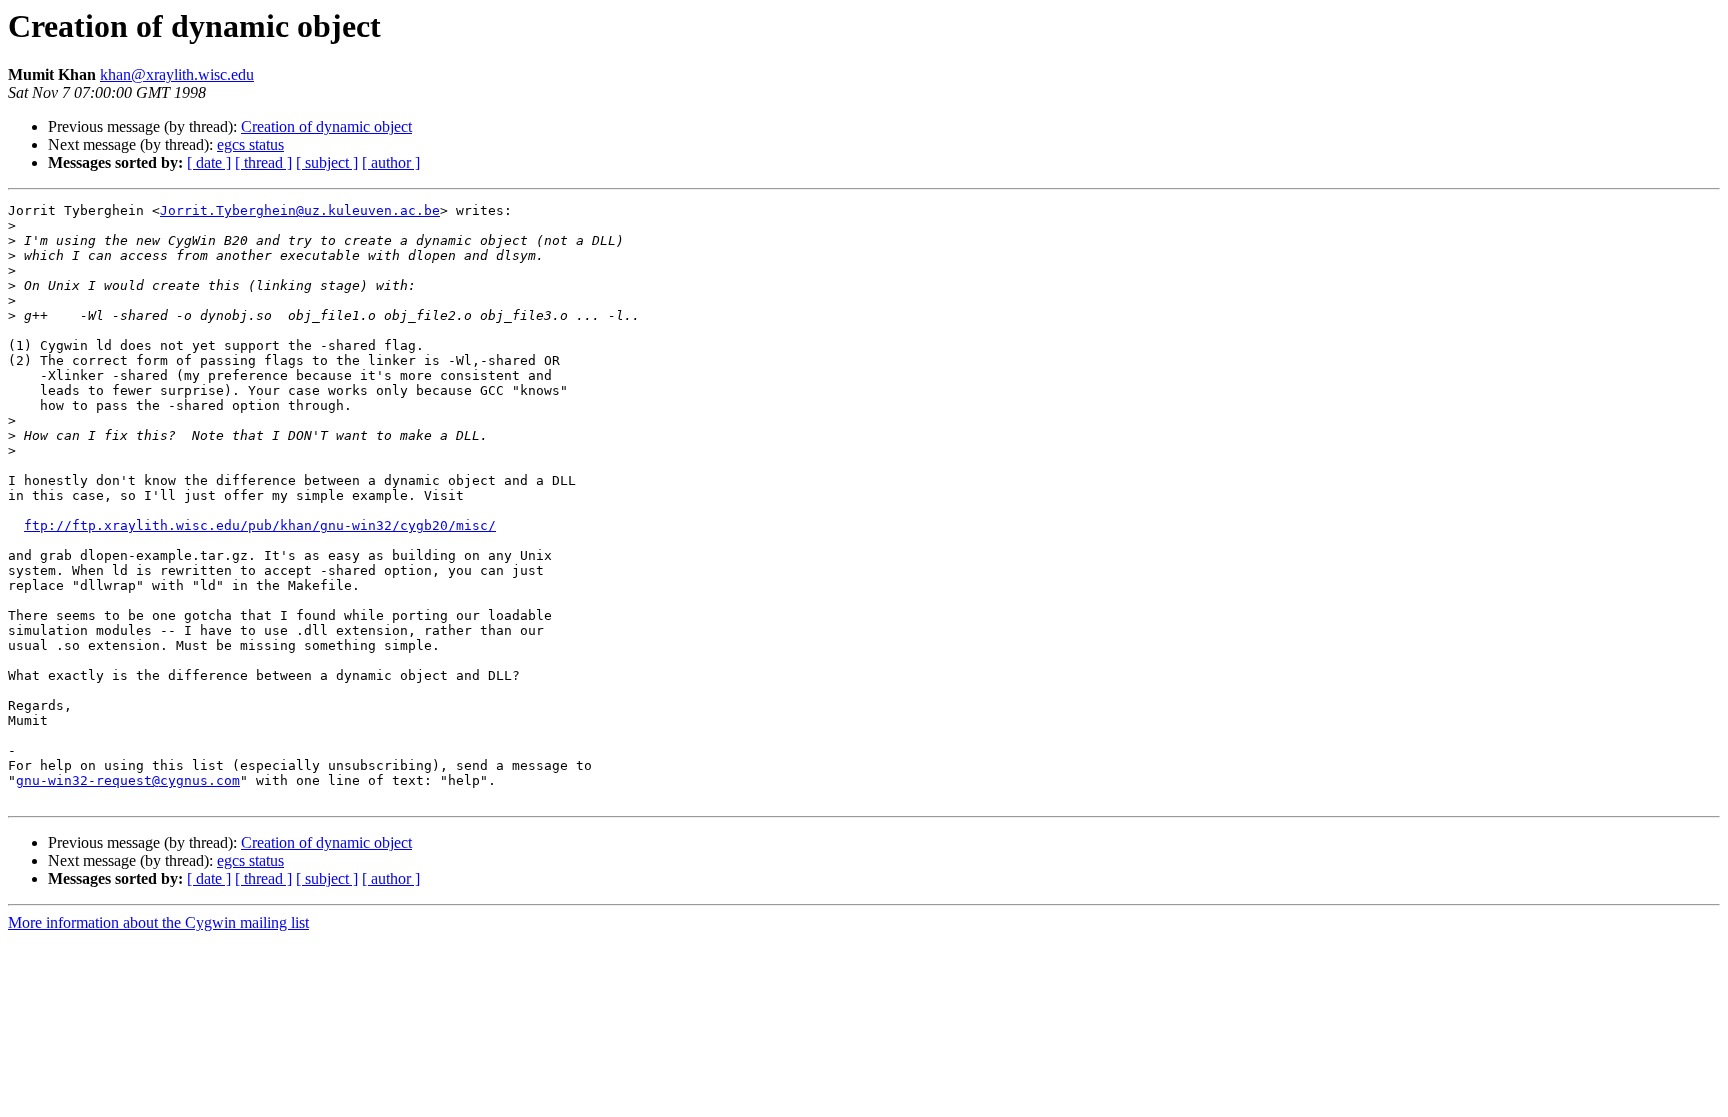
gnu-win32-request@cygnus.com (128, 780)
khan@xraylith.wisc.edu (177, 74)
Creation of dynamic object (326, 126)
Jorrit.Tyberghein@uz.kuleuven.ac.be (300, 210)
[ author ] (391, 162)
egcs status (250, 144)
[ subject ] (327, 162)
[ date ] (209, 162)
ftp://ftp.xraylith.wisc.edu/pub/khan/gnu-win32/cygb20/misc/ (260, 525)
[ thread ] (263, 162)
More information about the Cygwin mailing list (158, 922)
